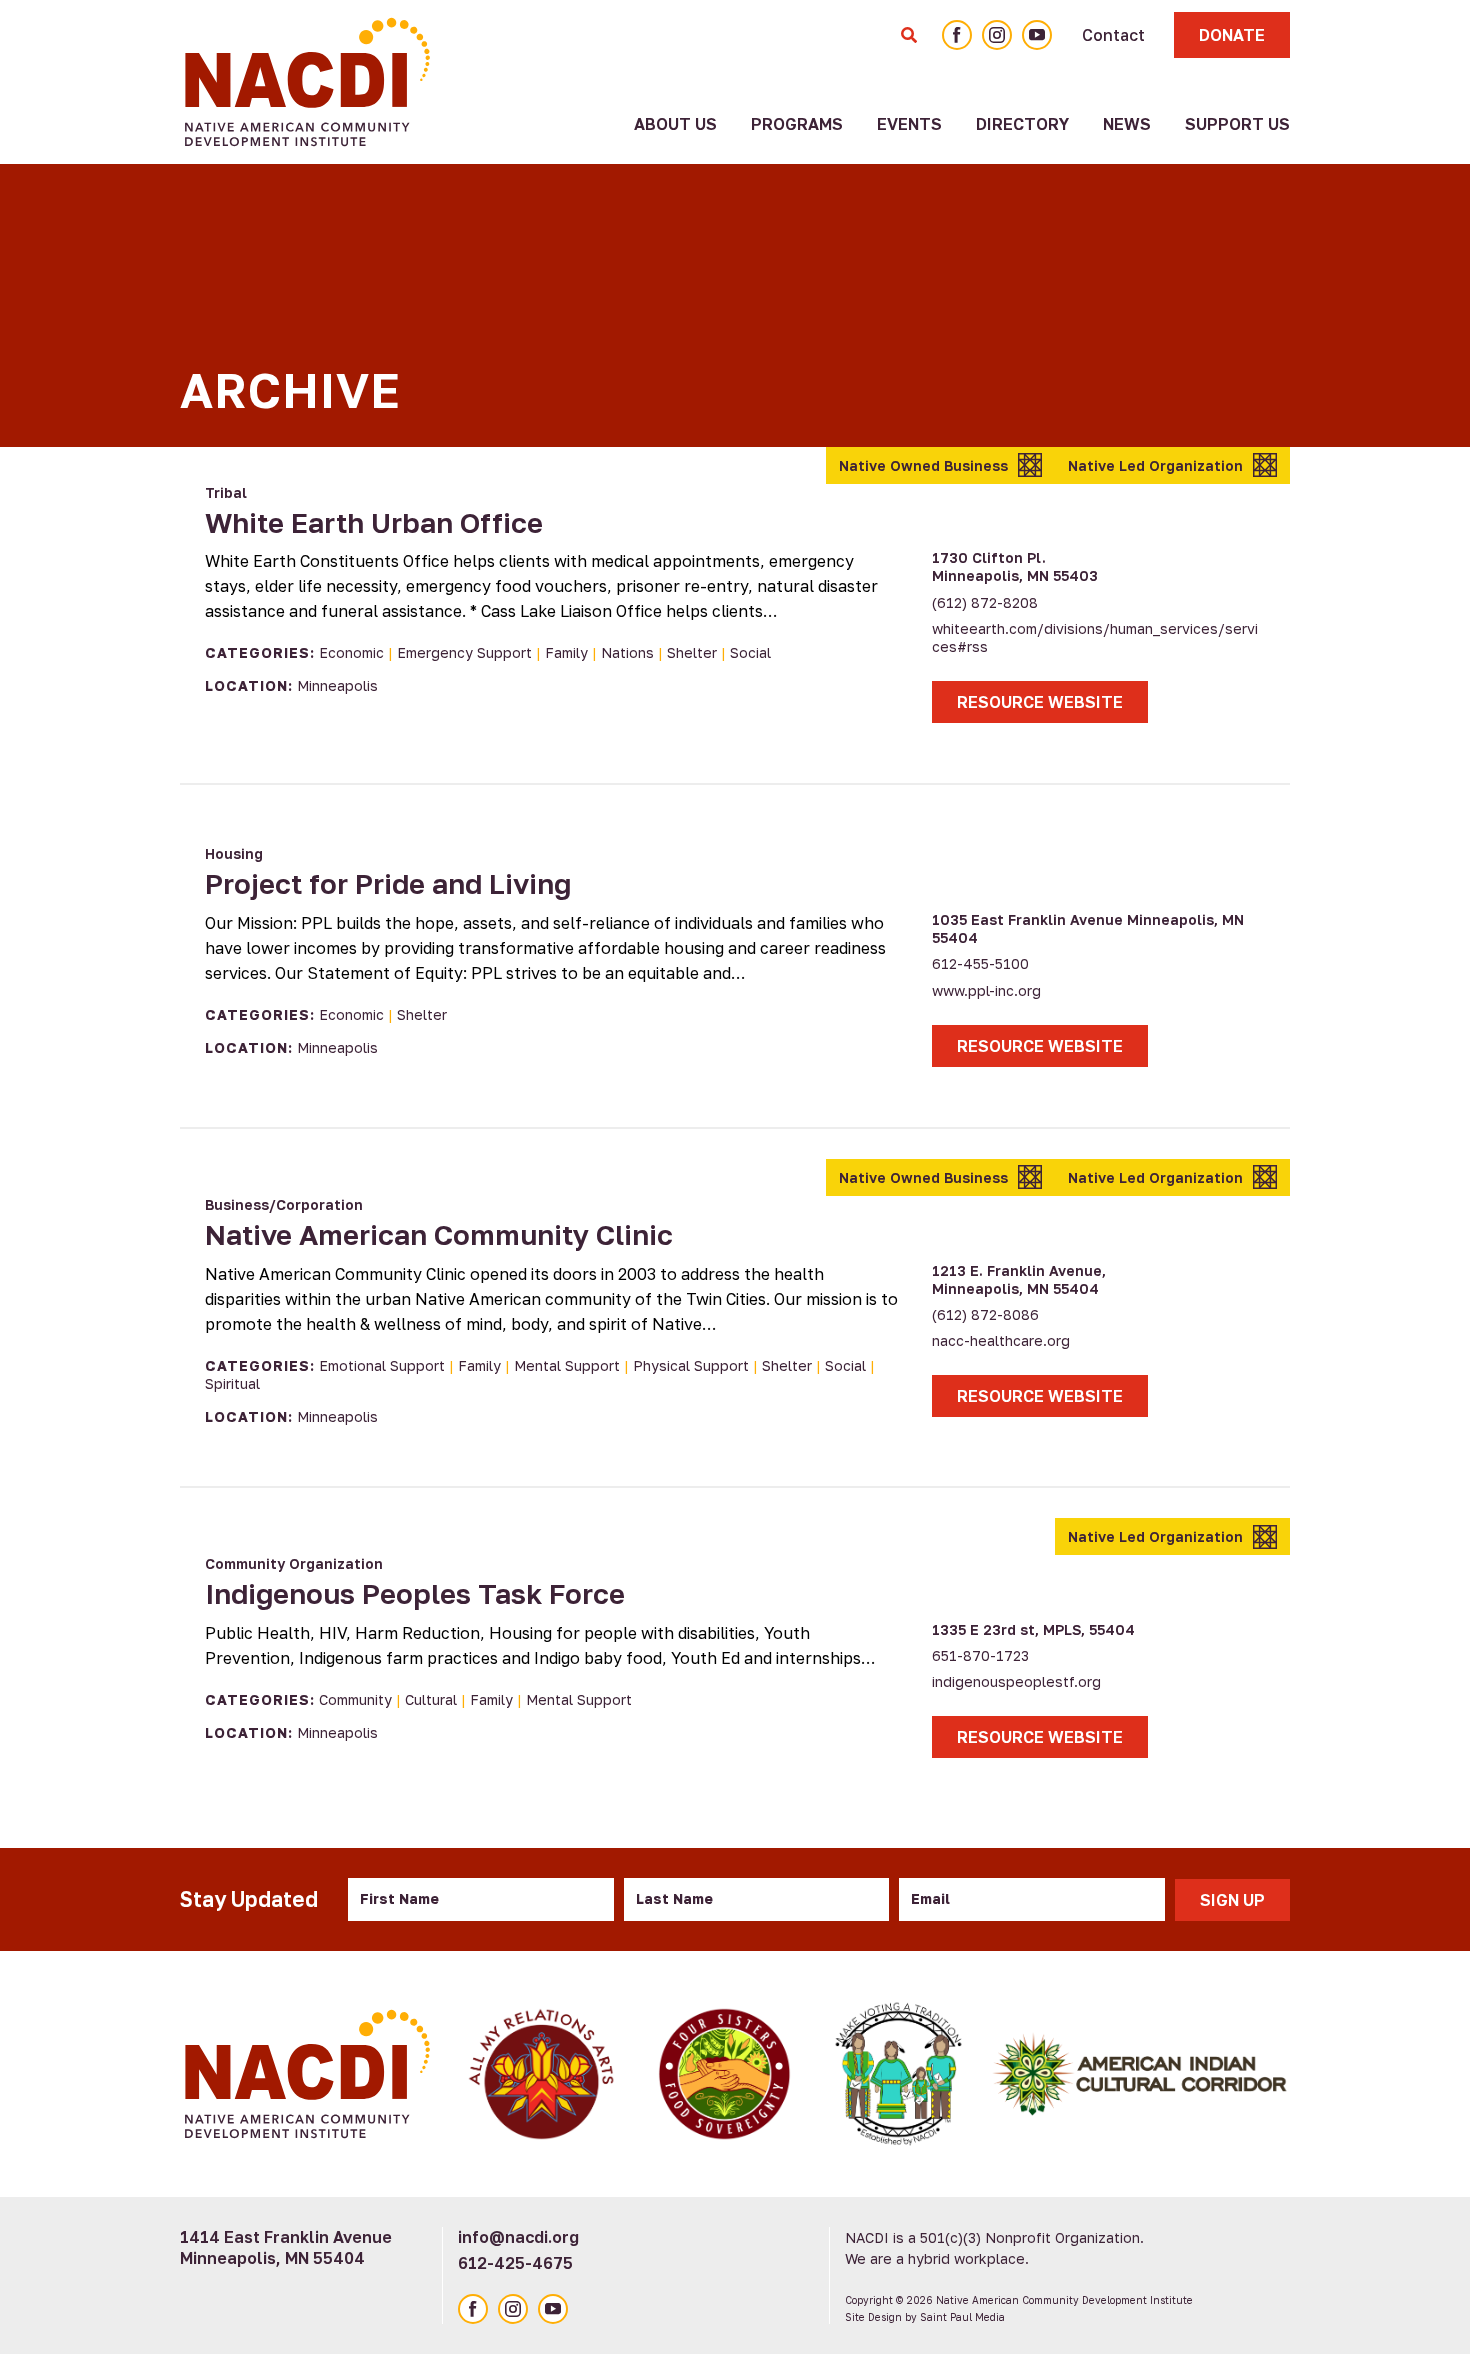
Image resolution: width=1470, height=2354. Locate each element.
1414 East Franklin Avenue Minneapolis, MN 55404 (286, 2247)
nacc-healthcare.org (1001, 1340)
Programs (797, 124)
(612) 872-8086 (985, 1314)
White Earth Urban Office (374, 522)
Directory (1022, 124)
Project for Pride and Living (388, 883)
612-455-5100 (980, 963)
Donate (1232, 35)
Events (909, 124)
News (1127, 124)
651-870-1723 (980, 1655)
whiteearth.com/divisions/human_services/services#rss (1095, 637)
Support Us (1237, 124)
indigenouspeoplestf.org (1016, 1681)
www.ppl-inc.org (986, 990)
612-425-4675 (515, 2263)
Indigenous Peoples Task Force (415, 1593)
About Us (675, 124)
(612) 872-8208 (985, 602)
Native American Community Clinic (439, 1234)
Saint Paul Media (962, 2317)
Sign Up (1232, 1900)
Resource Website (1040, 702)
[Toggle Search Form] (909, 35)
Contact (1113, 35)
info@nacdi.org (518, 2237)
